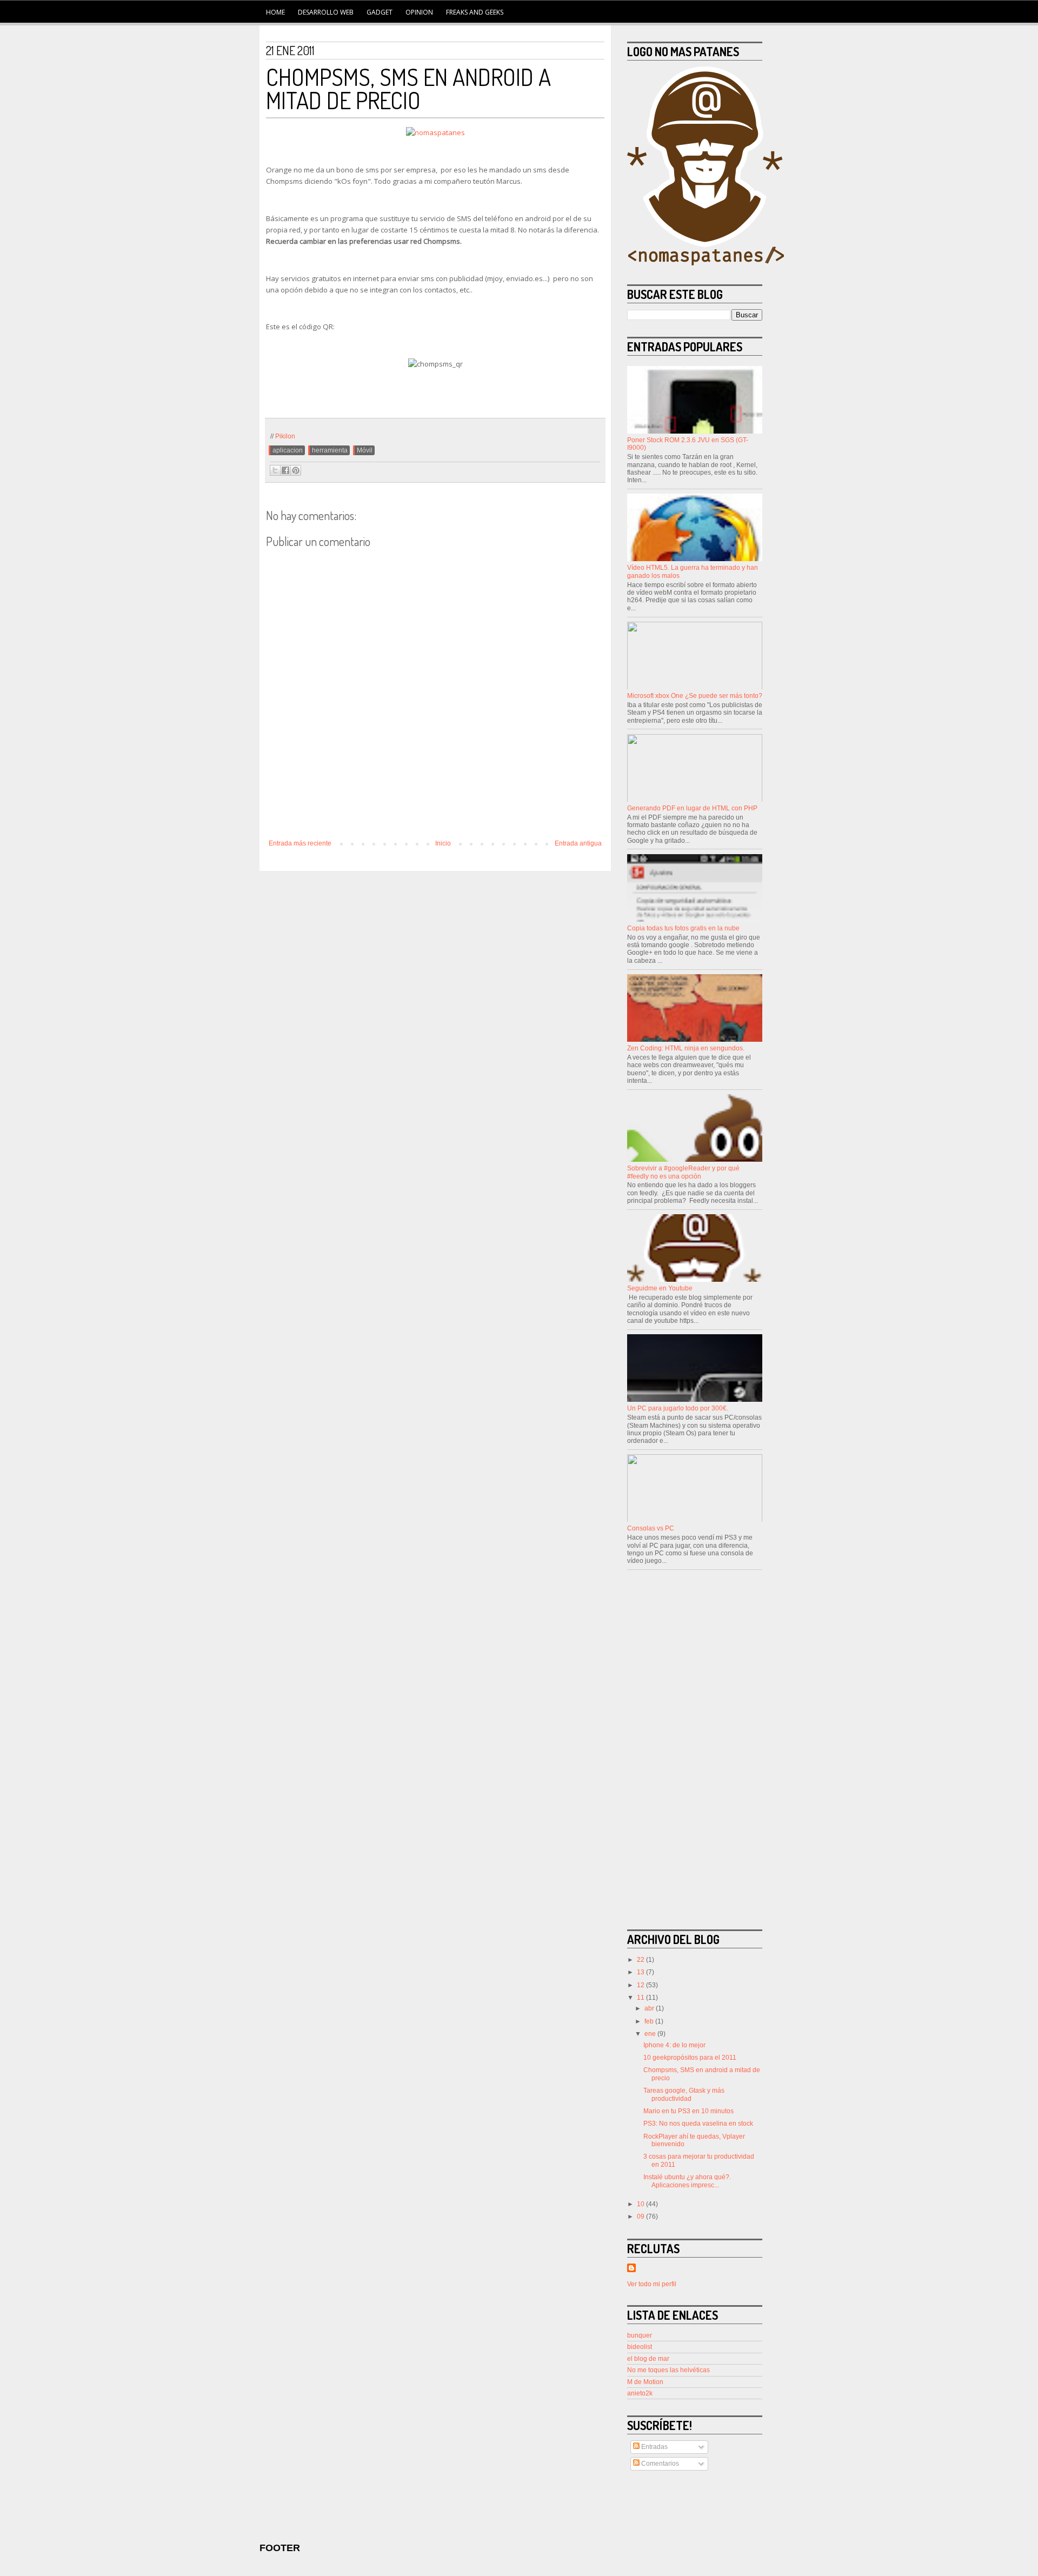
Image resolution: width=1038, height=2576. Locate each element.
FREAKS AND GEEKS (475, 12)
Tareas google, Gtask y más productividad (684, 2094)
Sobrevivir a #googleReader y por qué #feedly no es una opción (683, 1172)
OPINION (419, 12)
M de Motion (645, 2382)
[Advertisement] (435, 810)
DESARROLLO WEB (326, 12)
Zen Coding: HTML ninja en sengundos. (686, 1048)
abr (650, 2008)
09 (641, 2216)
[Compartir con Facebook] (285, 470)
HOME (275, 12)
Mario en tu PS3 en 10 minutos (688, 2111)
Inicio (443, 843)
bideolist (640, 2347)
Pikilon (285, 436)
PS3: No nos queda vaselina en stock (698, 2124)
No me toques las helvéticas (668, 2370)
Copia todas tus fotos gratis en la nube (683, 928)
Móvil (365, 450)
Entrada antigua (578, 843)
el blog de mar (648, 2359)
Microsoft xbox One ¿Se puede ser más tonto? (695, 696)
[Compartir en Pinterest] (296, 470)
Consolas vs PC (651, 1528)
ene (651, 2034)
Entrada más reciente (300, 843)
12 (641, 1985)
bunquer (640, 2335)
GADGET (380, 12)
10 (641, 2204)
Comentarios (659, 2464)
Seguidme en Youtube (660, 1288)
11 (641, 1998)
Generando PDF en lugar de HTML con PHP (692, 808)
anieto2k (640, 2393)
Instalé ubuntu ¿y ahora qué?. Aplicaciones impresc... (687, 2181)
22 (641, 1960)
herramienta (330, 450)
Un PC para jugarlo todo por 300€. (678, 1408)
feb (650, 2021)
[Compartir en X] (275, 470)
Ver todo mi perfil (652, 2284)
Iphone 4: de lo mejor (674, 2045)
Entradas (654, 2447)
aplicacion (288, 450)
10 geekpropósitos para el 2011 (690, 2058)
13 (641, 1972)
